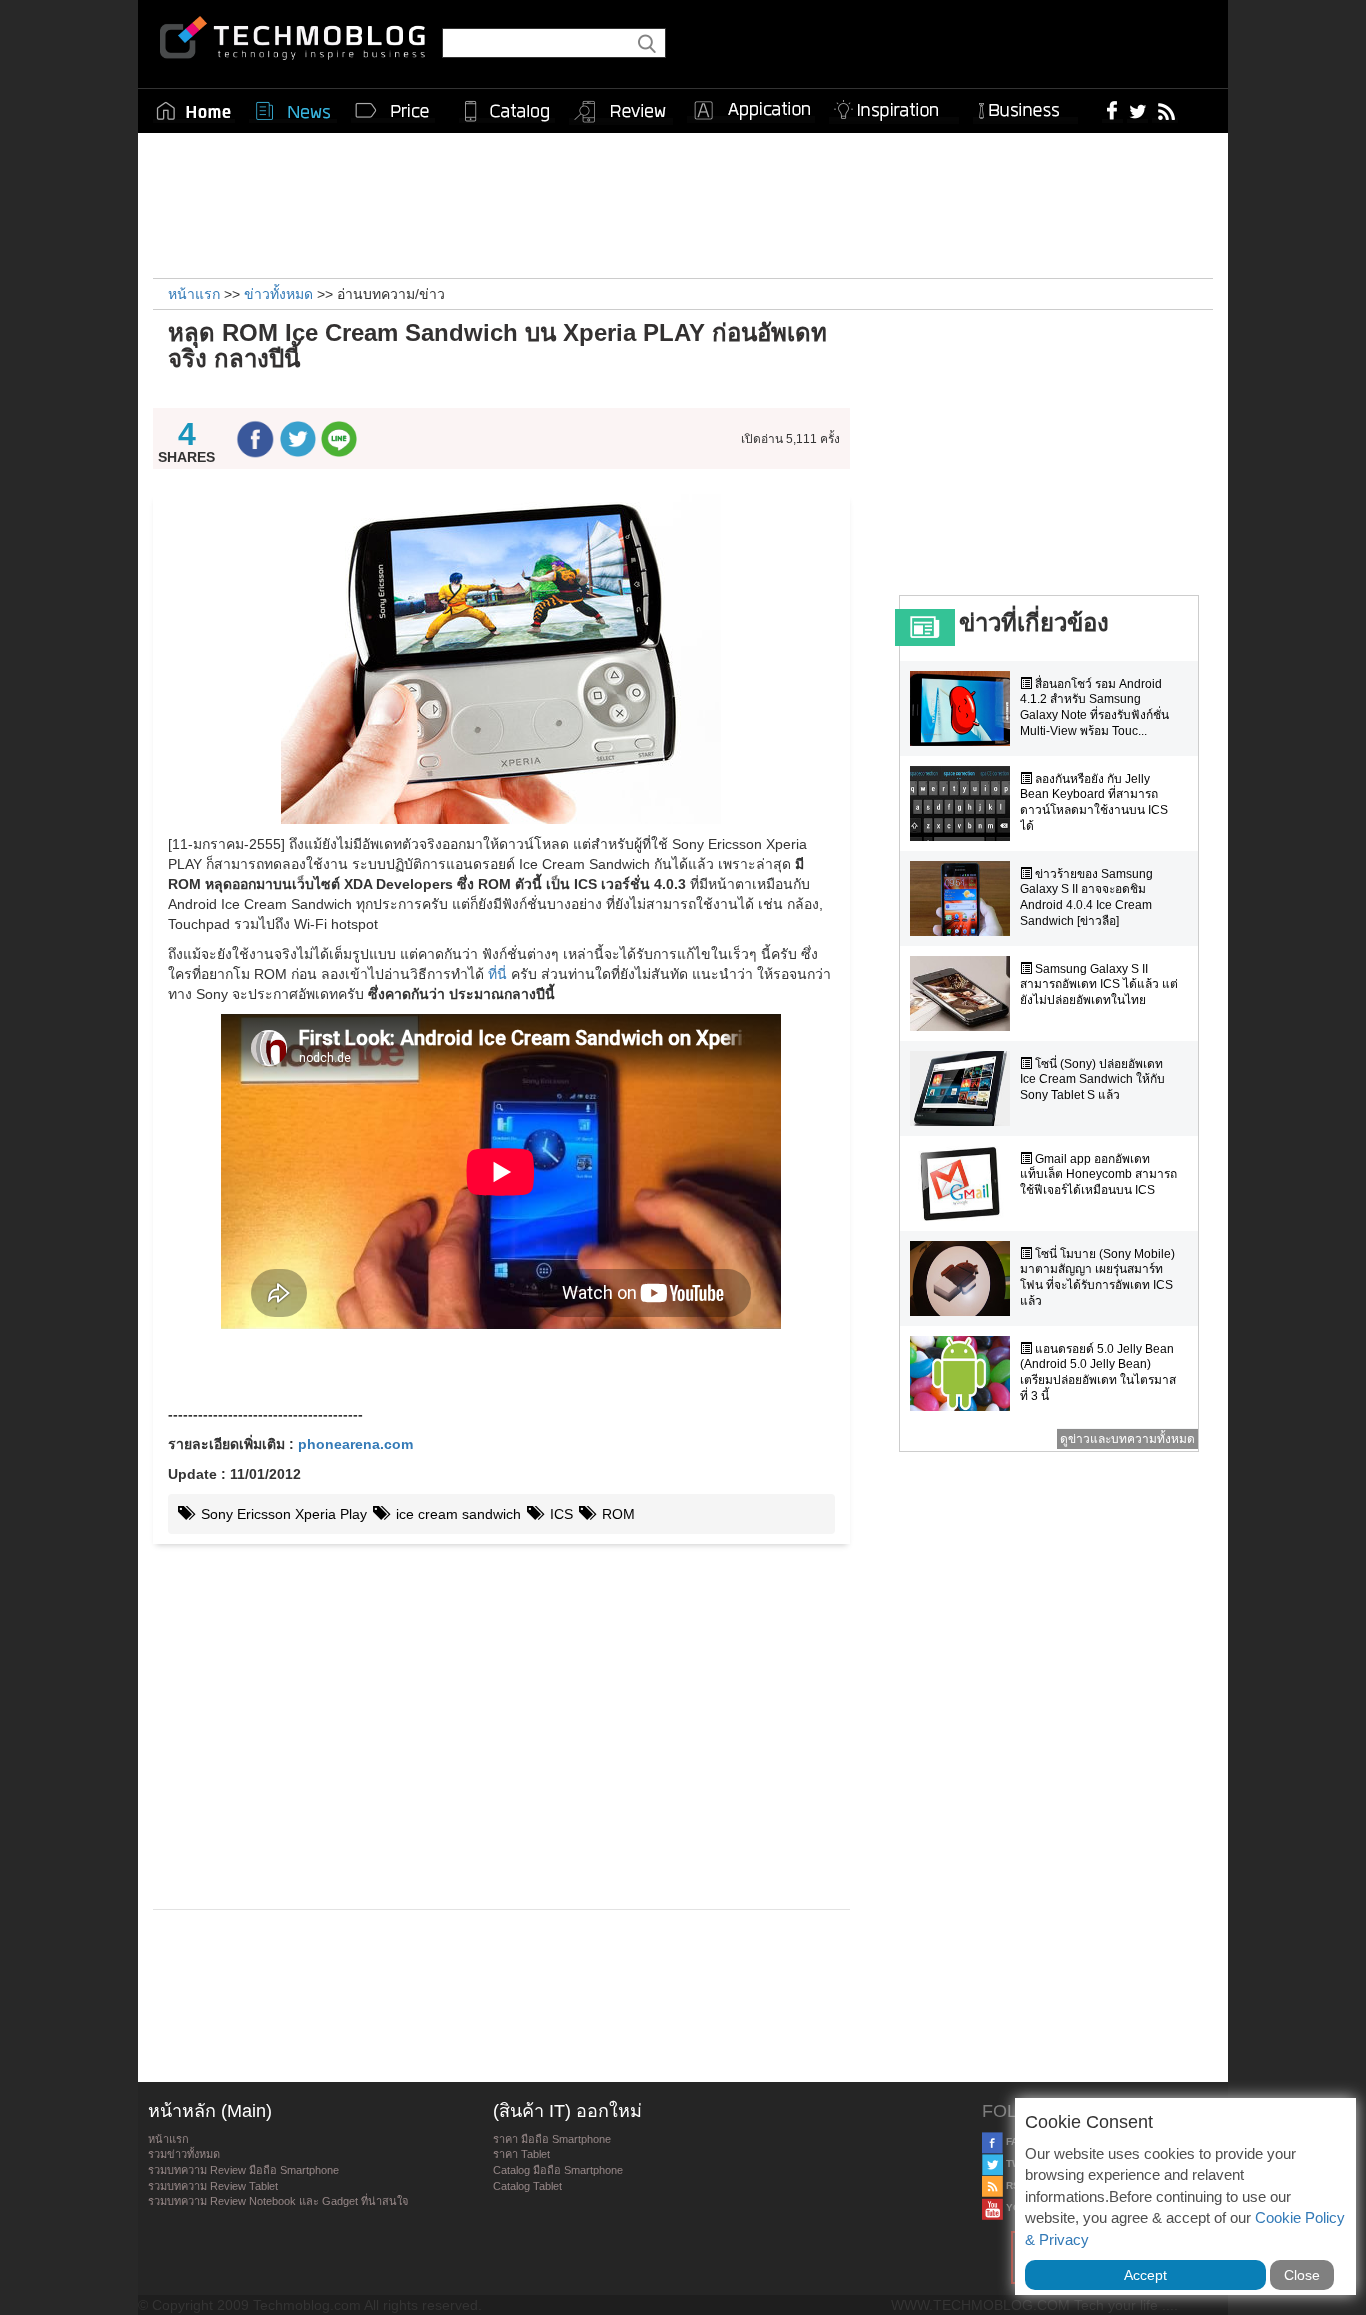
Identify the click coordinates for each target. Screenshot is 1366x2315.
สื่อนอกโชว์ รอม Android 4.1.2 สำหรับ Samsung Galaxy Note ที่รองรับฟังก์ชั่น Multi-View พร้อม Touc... (1094, 707)
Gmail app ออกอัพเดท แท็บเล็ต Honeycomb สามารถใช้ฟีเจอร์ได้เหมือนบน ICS (1098, 1174)
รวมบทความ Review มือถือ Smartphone (243, 2170)
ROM (616, 1514)
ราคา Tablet (521, 2154)
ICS (559, 1514)
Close (1302, 2275)
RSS (1015, 2185)
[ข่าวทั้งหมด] (293, 111)
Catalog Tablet (527, 2186)
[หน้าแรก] (194, 111)
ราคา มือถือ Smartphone (552, 2139)
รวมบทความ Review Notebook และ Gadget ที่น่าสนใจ (278, 2201)
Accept (1145, 2275)
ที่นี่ (497, 974)
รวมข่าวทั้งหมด (184, 2154)
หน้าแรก (168, 2139)
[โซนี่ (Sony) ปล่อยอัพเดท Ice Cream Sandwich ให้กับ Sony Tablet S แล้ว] (965, 1088)
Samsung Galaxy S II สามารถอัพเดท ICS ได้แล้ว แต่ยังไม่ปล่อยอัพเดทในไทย (1099, 984)
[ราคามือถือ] (393, 111)
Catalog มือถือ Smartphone (558, 2170)
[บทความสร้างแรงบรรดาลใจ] (894, 106)
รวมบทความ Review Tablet (213, 2186)
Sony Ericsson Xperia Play (282, 1514)
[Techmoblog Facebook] (1112, 110)
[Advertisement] (683, 203)
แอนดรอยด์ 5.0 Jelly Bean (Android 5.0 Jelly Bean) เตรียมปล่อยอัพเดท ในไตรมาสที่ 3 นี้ (1098, 1372)
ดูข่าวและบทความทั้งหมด (1127, 1439)
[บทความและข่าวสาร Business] (1025, 106)
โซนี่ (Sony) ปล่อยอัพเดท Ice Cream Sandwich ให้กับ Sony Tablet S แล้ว (1092, 1079)
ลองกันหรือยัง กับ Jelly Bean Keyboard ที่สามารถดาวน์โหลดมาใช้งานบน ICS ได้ (1094, 802)
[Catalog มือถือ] (507, 111)
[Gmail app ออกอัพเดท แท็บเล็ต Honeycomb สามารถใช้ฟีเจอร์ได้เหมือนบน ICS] (965, 1183)
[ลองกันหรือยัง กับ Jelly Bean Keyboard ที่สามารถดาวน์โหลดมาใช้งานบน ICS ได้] (965, 803)
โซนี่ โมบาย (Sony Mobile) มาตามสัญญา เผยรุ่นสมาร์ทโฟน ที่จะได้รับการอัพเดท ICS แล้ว (1097, 1277)
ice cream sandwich (456, 1514)
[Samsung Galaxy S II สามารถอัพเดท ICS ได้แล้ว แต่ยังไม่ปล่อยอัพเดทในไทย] (965, 993)
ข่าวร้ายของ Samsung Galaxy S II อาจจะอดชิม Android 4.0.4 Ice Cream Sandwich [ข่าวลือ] (1086, 897)
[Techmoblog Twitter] (1137, 110)
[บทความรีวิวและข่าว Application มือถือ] (751, 111)
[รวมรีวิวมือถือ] (621, 112)
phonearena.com (355, 1444)
